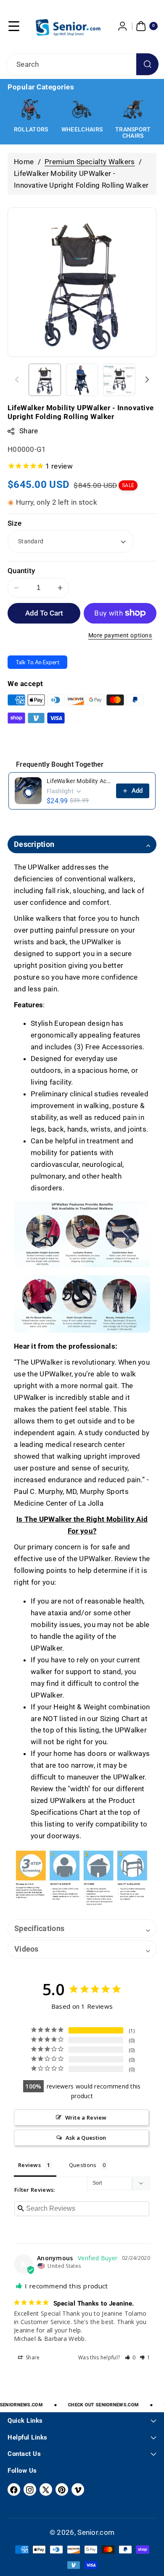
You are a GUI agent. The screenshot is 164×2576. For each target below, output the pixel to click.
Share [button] (32, 2357)
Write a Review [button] (86, 2117)
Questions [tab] (83, 2165)
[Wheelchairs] (31, 110)
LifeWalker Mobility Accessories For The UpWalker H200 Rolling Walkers (79, 781)
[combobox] (82, 65)
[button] (14, 26)
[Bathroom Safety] (133, 110)
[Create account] (123, 26)
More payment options (120, 635)
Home (24, 162)
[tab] (82, 1929)
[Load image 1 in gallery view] (45, 380)
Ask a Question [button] (86, 2138)
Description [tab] (34, 844)
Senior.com (96, 2532)
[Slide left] (17, 380)
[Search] (147, 64)
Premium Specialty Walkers (90, 162)
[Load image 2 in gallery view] (82, 380)
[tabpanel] (82, 1387)
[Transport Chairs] (82, 110)
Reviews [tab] (29, 2165)
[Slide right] (147, 380)
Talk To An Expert (37, 662)
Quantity (21, 571)
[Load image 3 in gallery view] (119, 380)
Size (15, 523)
